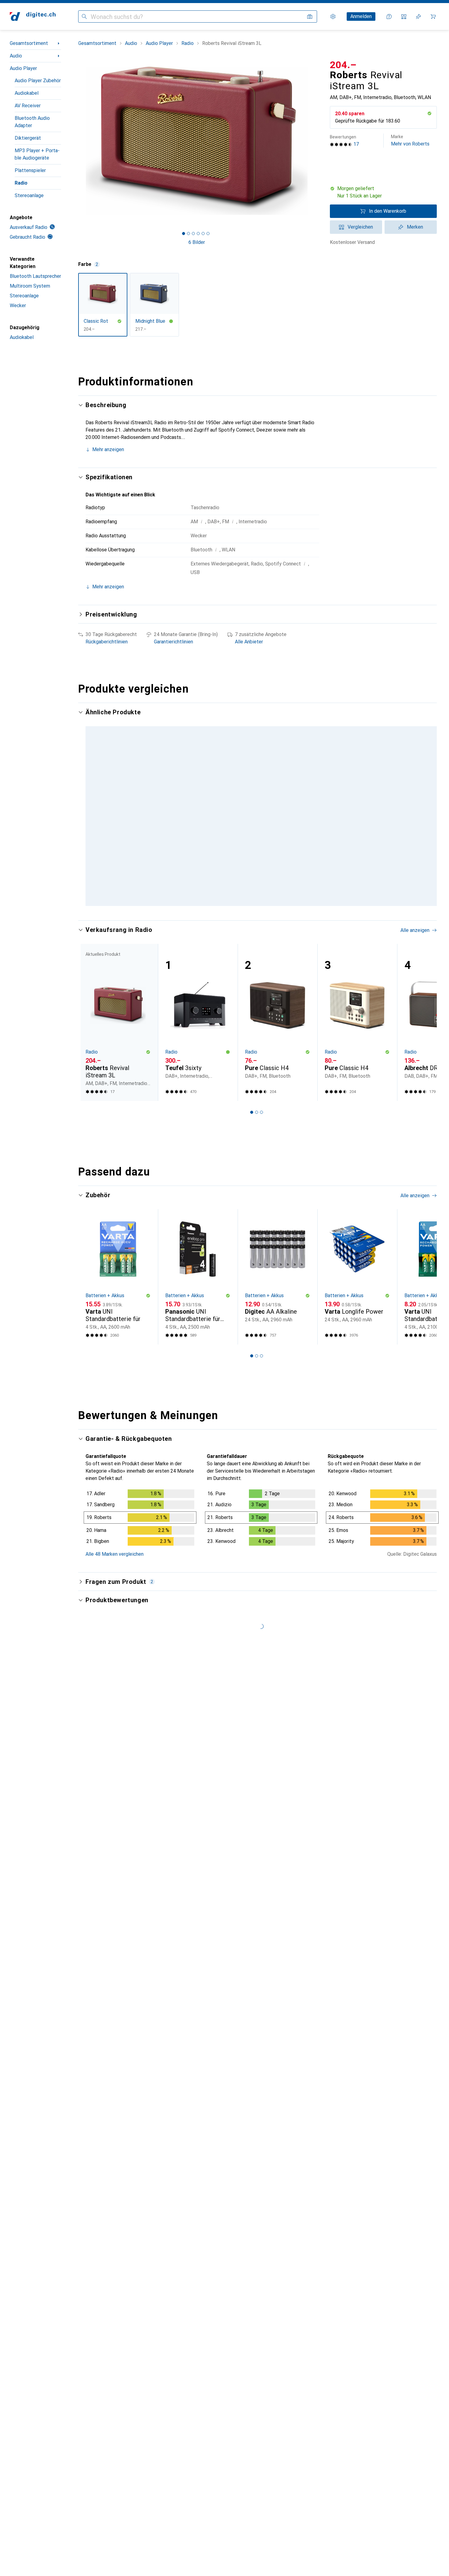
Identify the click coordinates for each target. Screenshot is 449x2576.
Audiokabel (27, 93)
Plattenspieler (30, 170)
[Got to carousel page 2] (188, 234)
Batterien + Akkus (105, 1328)
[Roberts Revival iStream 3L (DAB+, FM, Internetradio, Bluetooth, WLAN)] (198, 790)
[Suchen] (84, 17)
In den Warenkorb (388, 211)
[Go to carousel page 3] (257, 937)
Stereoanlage (29, 195)
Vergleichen (360, 227)
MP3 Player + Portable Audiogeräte (37, 154)
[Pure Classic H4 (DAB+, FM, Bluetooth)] (277, 1055)
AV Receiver (28, 106)
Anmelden (361, 16)
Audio (16, 56)
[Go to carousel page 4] (261, 937)
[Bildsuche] (310, 17)
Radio (21, 183)
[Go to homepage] (33, 17)
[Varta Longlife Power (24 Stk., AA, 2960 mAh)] (357, 1309)
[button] (429, 113)
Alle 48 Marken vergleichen (115, 1586)
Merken (415, 227)
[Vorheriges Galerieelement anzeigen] (77, 141)
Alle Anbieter (249, 642)
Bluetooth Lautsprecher (35, 276)
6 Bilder (197, 242)
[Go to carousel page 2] (252, 937)
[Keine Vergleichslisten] (404, 17)
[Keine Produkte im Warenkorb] (433, 17)
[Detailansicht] (140, 1551)
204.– (343, 65)
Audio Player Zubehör (38, 81)
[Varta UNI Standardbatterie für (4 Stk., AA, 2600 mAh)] (118, 1309)
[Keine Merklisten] (418, 17)
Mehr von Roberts (410, 140)
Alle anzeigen (415, 713)
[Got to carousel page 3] (193, 234)
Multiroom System (30, 286)
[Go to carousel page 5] (266, 937)
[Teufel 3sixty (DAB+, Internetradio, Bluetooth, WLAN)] (198, 1055)
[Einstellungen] (333, 17)
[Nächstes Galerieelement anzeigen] (316, 141)
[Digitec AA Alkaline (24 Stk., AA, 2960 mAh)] (277, 1309)
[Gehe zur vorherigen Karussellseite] (89, 820)
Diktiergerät (28, 138)
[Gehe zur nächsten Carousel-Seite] (426, 820)
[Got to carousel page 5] (203, 234)
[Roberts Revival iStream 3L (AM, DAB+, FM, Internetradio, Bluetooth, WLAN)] (277, 790)
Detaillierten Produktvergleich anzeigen (343, 713)
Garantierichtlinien (173, 642)
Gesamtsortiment (29, 43)
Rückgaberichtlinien (107, 642)
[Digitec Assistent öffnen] (389, 17)
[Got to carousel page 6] (208, 234)
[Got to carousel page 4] (198, 234)
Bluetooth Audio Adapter (32, 122)
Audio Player (23, 68)
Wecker (18, 305)
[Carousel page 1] (184, 234)
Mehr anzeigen (108, 449)
